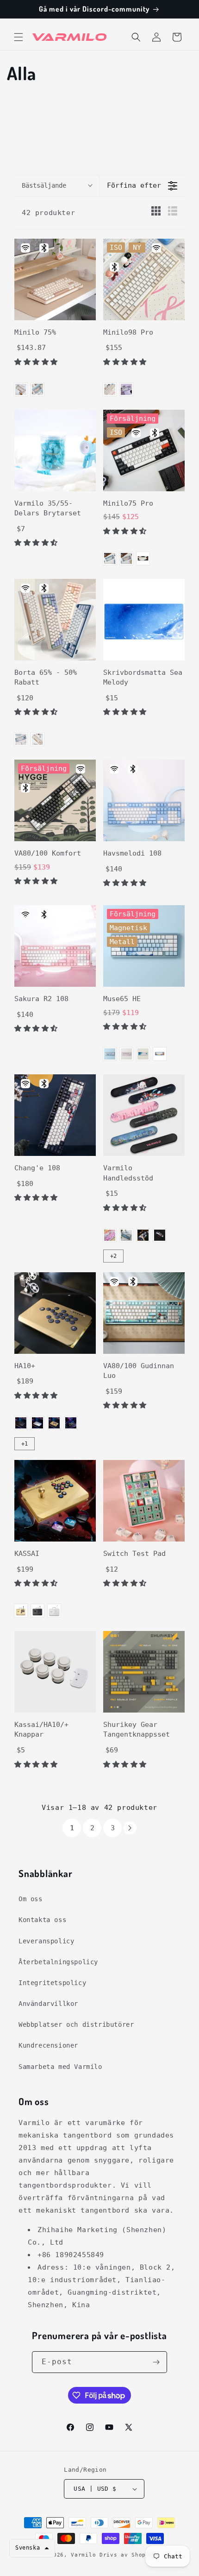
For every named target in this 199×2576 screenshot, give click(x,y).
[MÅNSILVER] (37, 1423)
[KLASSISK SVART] (160, 1235)
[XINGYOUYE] (160, 1054)
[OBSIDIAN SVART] (21, 1423)
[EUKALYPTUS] (126, 558)
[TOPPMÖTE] (143, 1054)
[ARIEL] (110, 1054)
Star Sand (110, 389)
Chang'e (143, 1235)
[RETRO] (143, 558)
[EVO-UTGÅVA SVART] (71, 1423)
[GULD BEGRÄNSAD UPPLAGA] (54, 1423)
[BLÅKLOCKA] (110, 558)
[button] (19, 37)
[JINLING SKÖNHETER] (110, 1235)
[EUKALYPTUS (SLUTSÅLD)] (37, 389)
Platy (126, 389)
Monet (126, 1235)
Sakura (126, 1054)
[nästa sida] (130, 1828)
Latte (21, 389)
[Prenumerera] (156, 2362)
